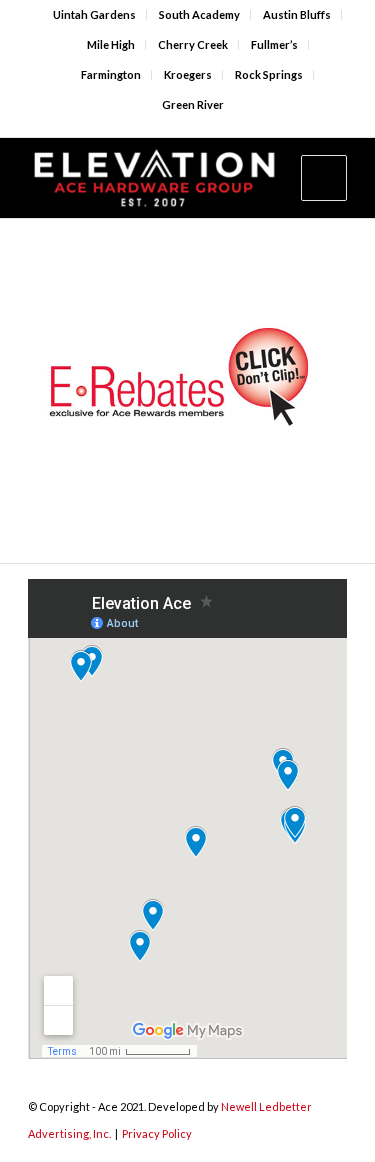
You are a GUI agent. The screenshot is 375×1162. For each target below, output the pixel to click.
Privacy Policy (157, 1133)
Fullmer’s (274, 44)
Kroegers (188, 74)
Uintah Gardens (94, 14)
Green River (193, 104)
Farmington (111, 74)
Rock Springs (269, 74)
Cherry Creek (193, 44)
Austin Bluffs (297, 14)
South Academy (199, 14)
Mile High (111, 44)
